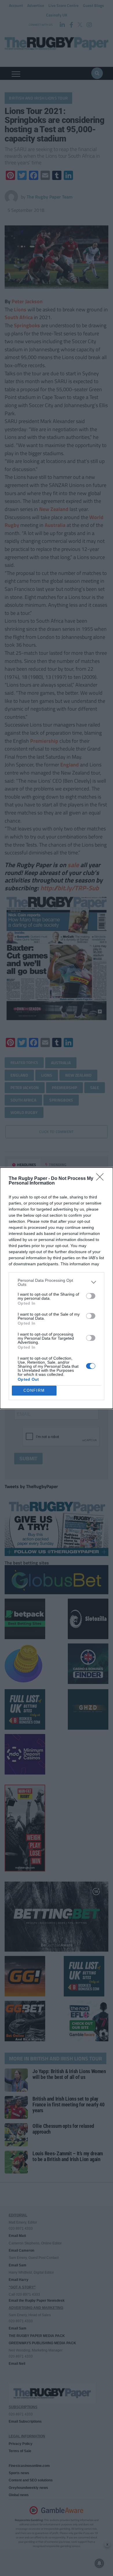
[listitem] (57, 1282)
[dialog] (57, 1288)
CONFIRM (34, 1390)
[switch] (91, 1296)
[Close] (102, 1179)
